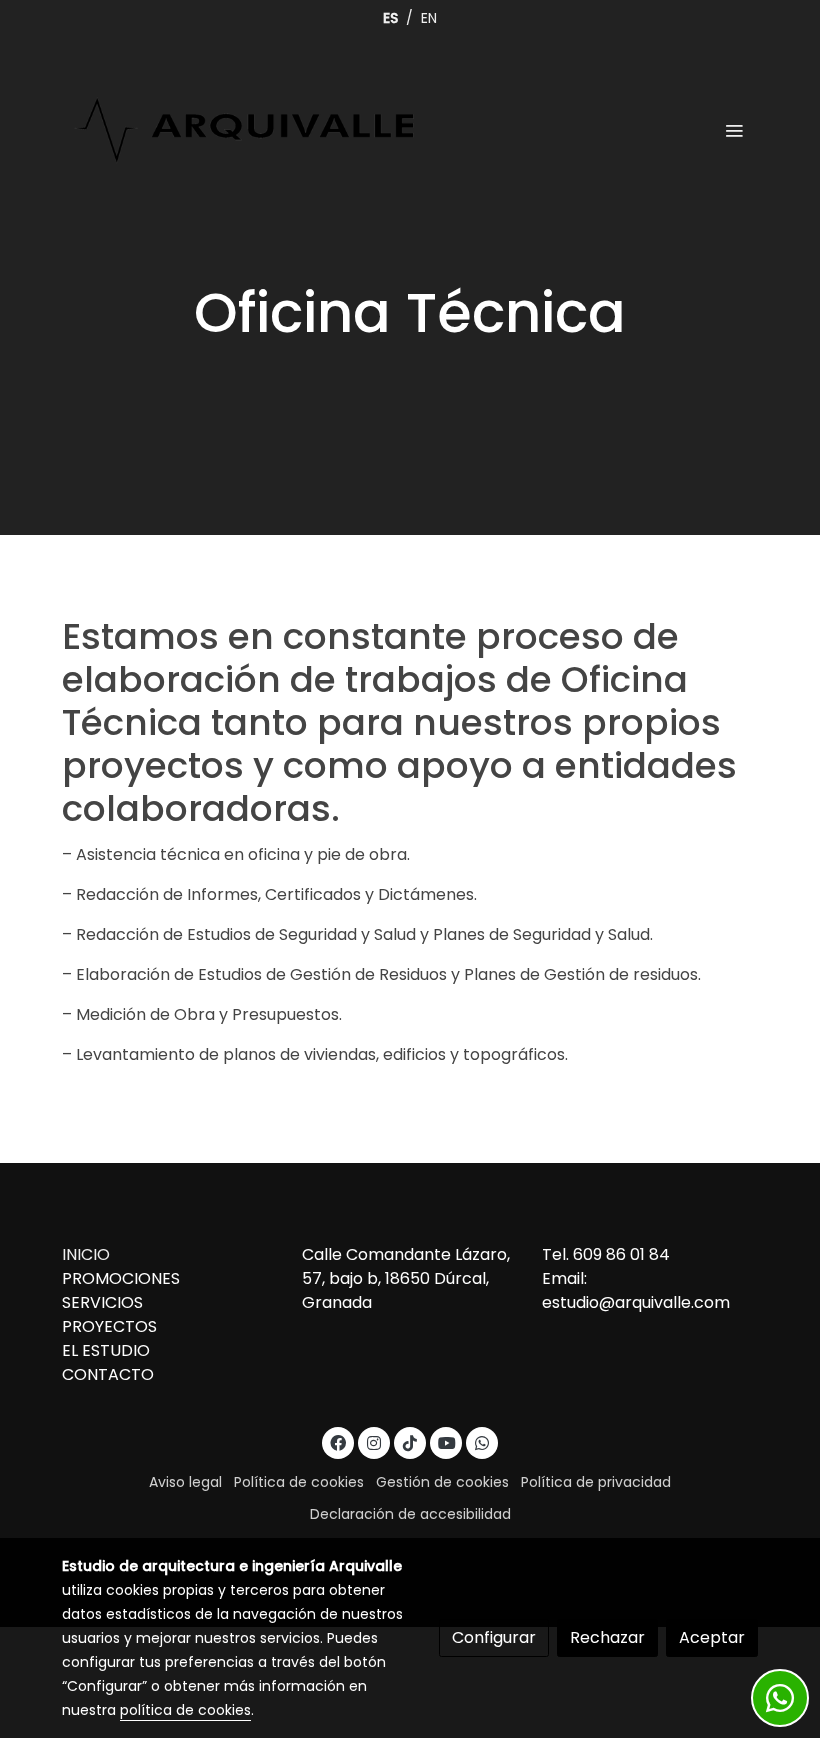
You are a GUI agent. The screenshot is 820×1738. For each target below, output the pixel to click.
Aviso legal (185, 1482)
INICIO (86, 1254)
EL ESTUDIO (106, 1350)
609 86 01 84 (621, 1254)
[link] (245, 130)
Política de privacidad (596, 1482)
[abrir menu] (734, 130)
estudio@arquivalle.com (638, 1302)
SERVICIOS (102, 1302)
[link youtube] (447, 1442)
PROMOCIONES (121, 1278)
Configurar (494, 1637)
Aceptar (712, 1637)
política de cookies (185, 1710)
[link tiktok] (410, 1442)
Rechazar (607, 1637)
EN (429, 18)
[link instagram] (374, 1442)
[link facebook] (338, 1442)
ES (390, 18)
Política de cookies (299, 1482)
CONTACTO (108, 1374)
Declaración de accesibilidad (410, 1514)
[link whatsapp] (482, 1442)
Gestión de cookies (442, 1482)
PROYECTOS (109, 1326)
